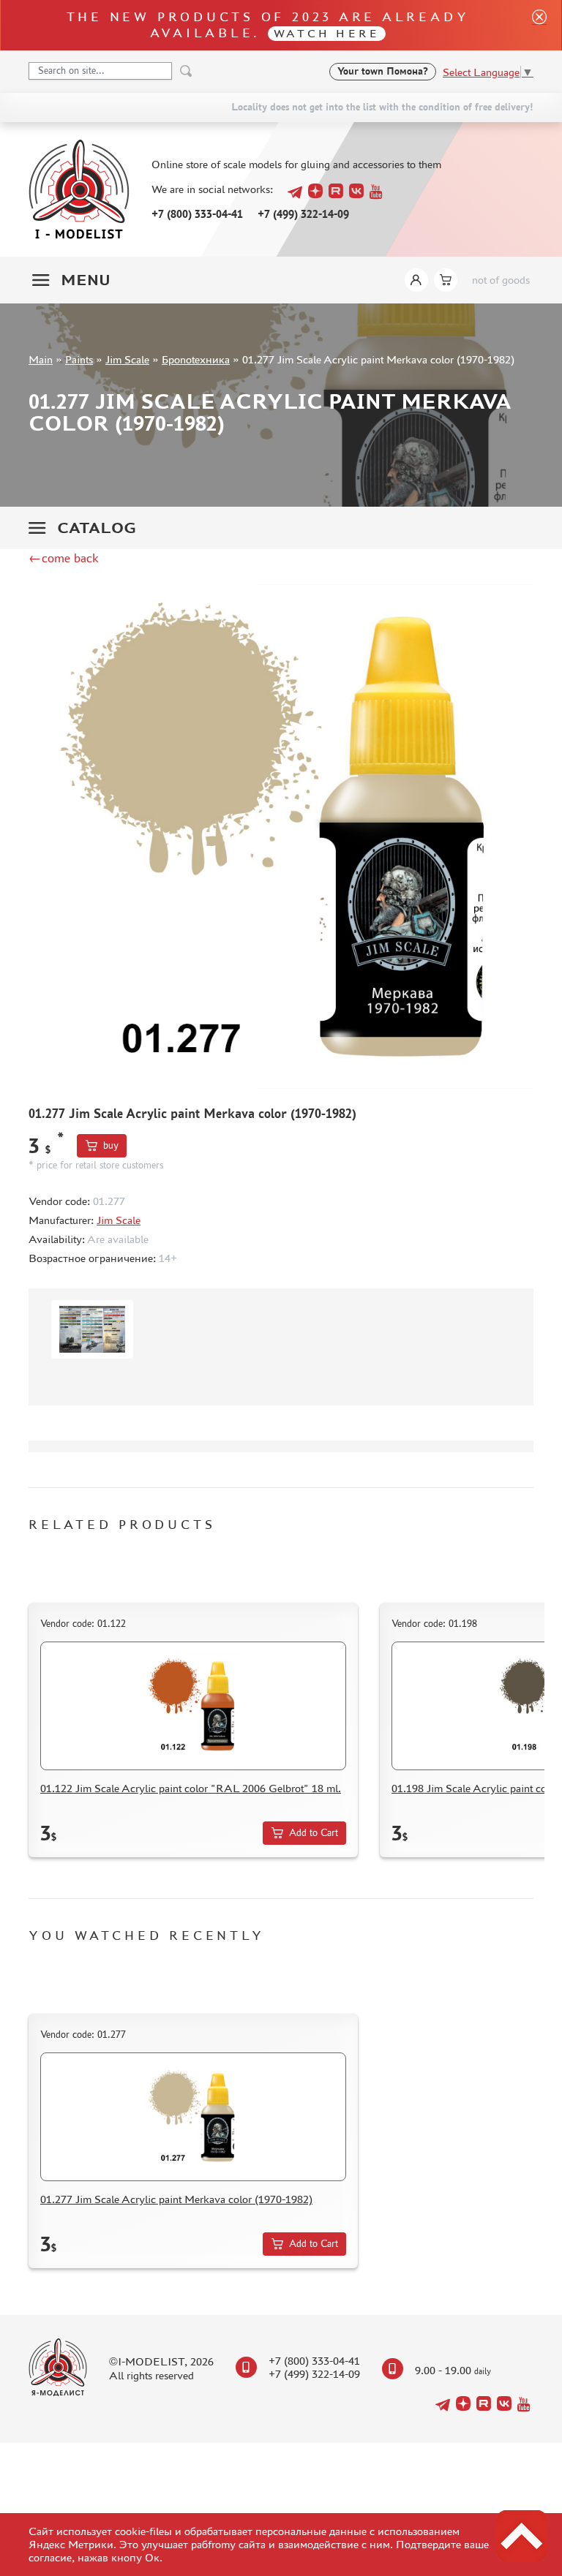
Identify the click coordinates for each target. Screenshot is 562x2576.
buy (111, 1145)
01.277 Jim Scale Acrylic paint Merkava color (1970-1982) (176, 2199)
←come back (64, 558)
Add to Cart (314, 1833)
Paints (79, 359)
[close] (533, 25)
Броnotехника (196, 359)
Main (41, 359)
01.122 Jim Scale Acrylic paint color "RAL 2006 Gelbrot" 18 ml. (191, 1788)
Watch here (327, 33)
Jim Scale (127, 359)
